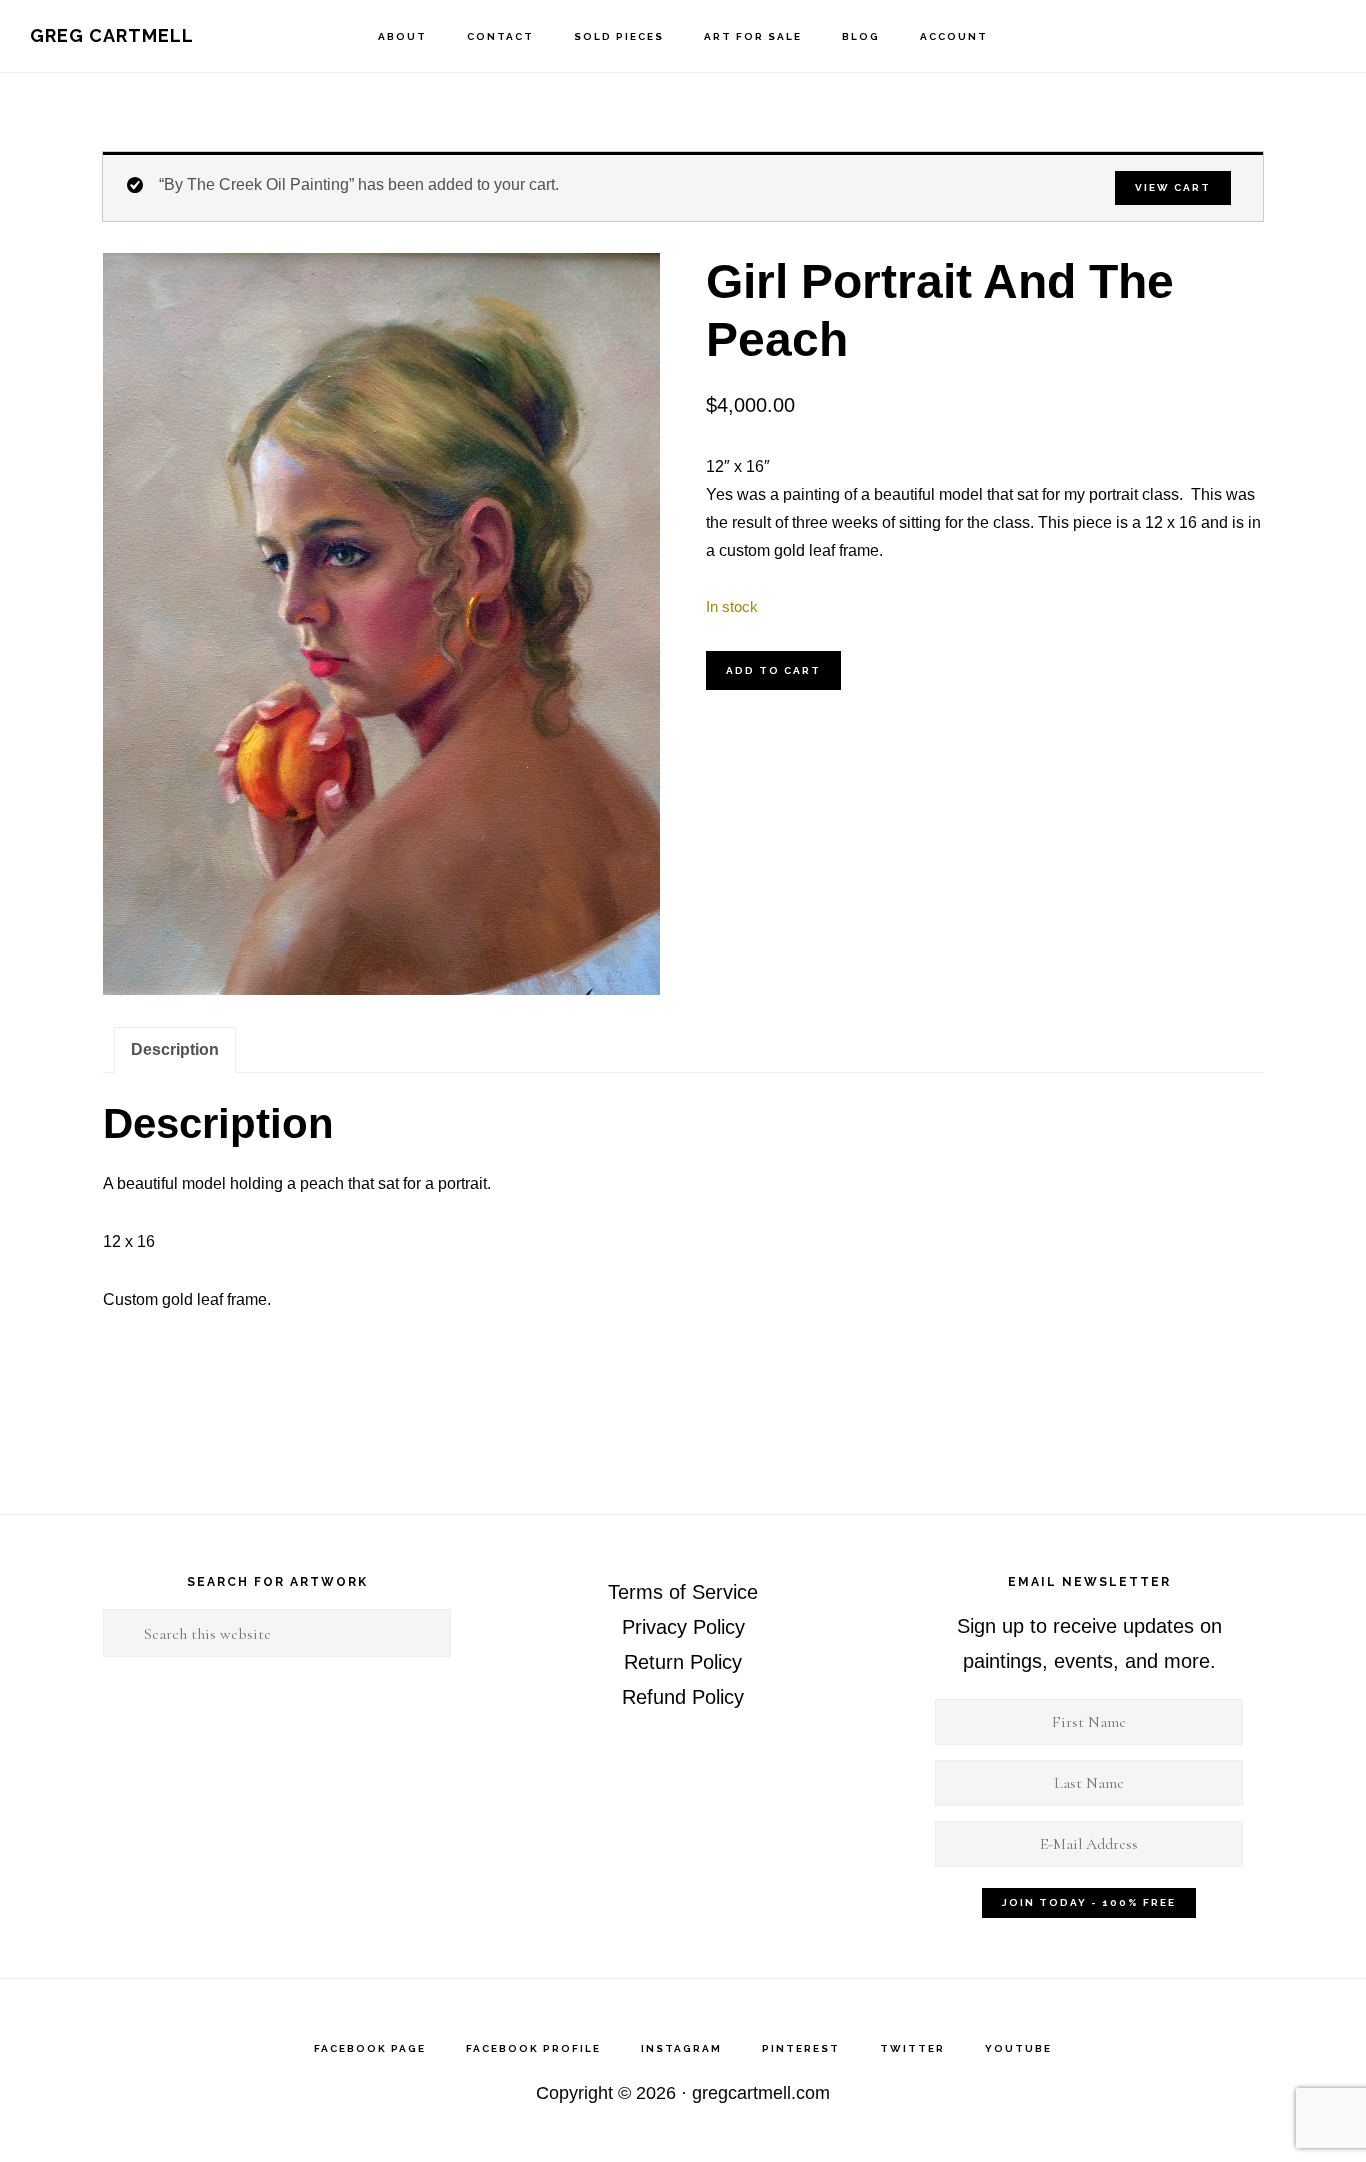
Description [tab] (175, 1049)
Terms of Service (683, 1592)
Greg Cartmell (112, 35)
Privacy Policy (683, 1627)
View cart (1173, 187)
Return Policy (683, 1662)
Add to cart (773, 670)
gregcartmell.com (761, 2093)
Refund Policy (683, 1697)
